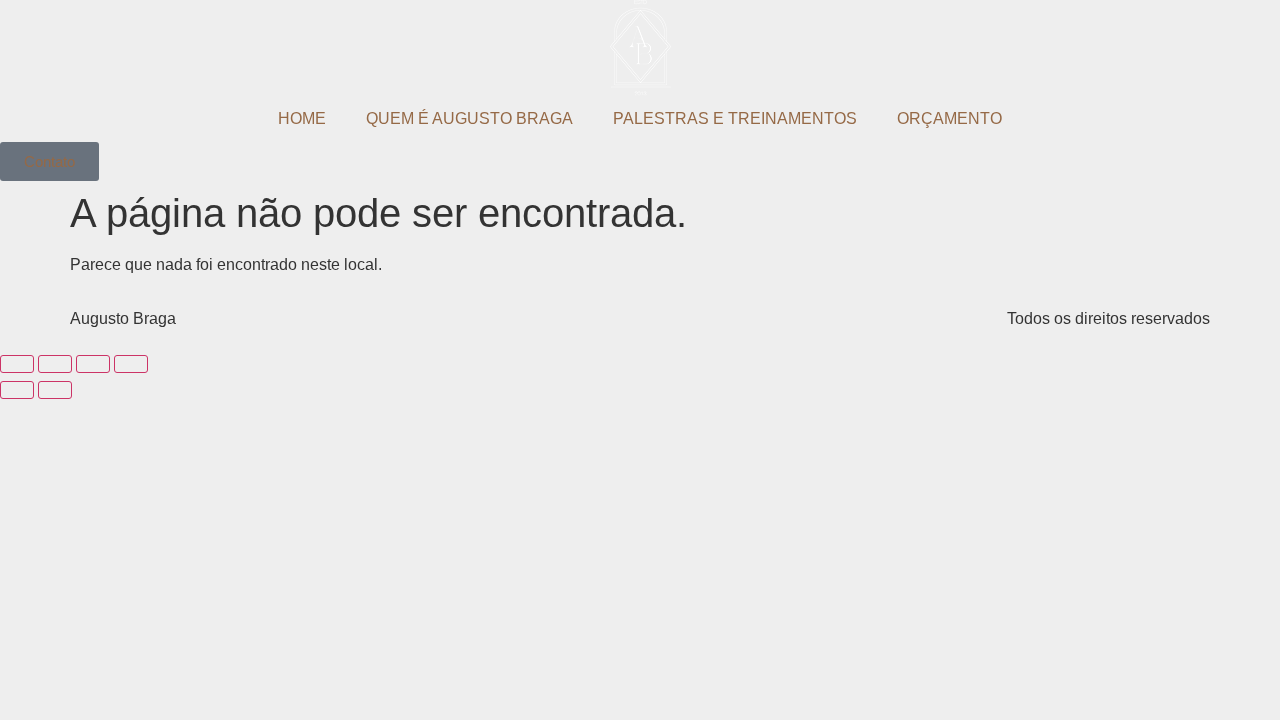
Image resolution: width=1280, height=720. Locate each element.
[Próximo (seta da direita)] (55, 390)
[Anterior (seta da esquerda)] (17, 390)
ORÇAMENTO (949, 118)
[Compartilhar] (55, 364)
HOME (302, 118)
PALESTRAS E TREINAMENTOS (735, 118)
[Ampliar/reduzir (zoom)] (131, 364)
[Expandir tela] (93, 364)
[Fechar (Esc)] (17, 364)
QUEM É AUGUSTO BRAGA (469, 118)
